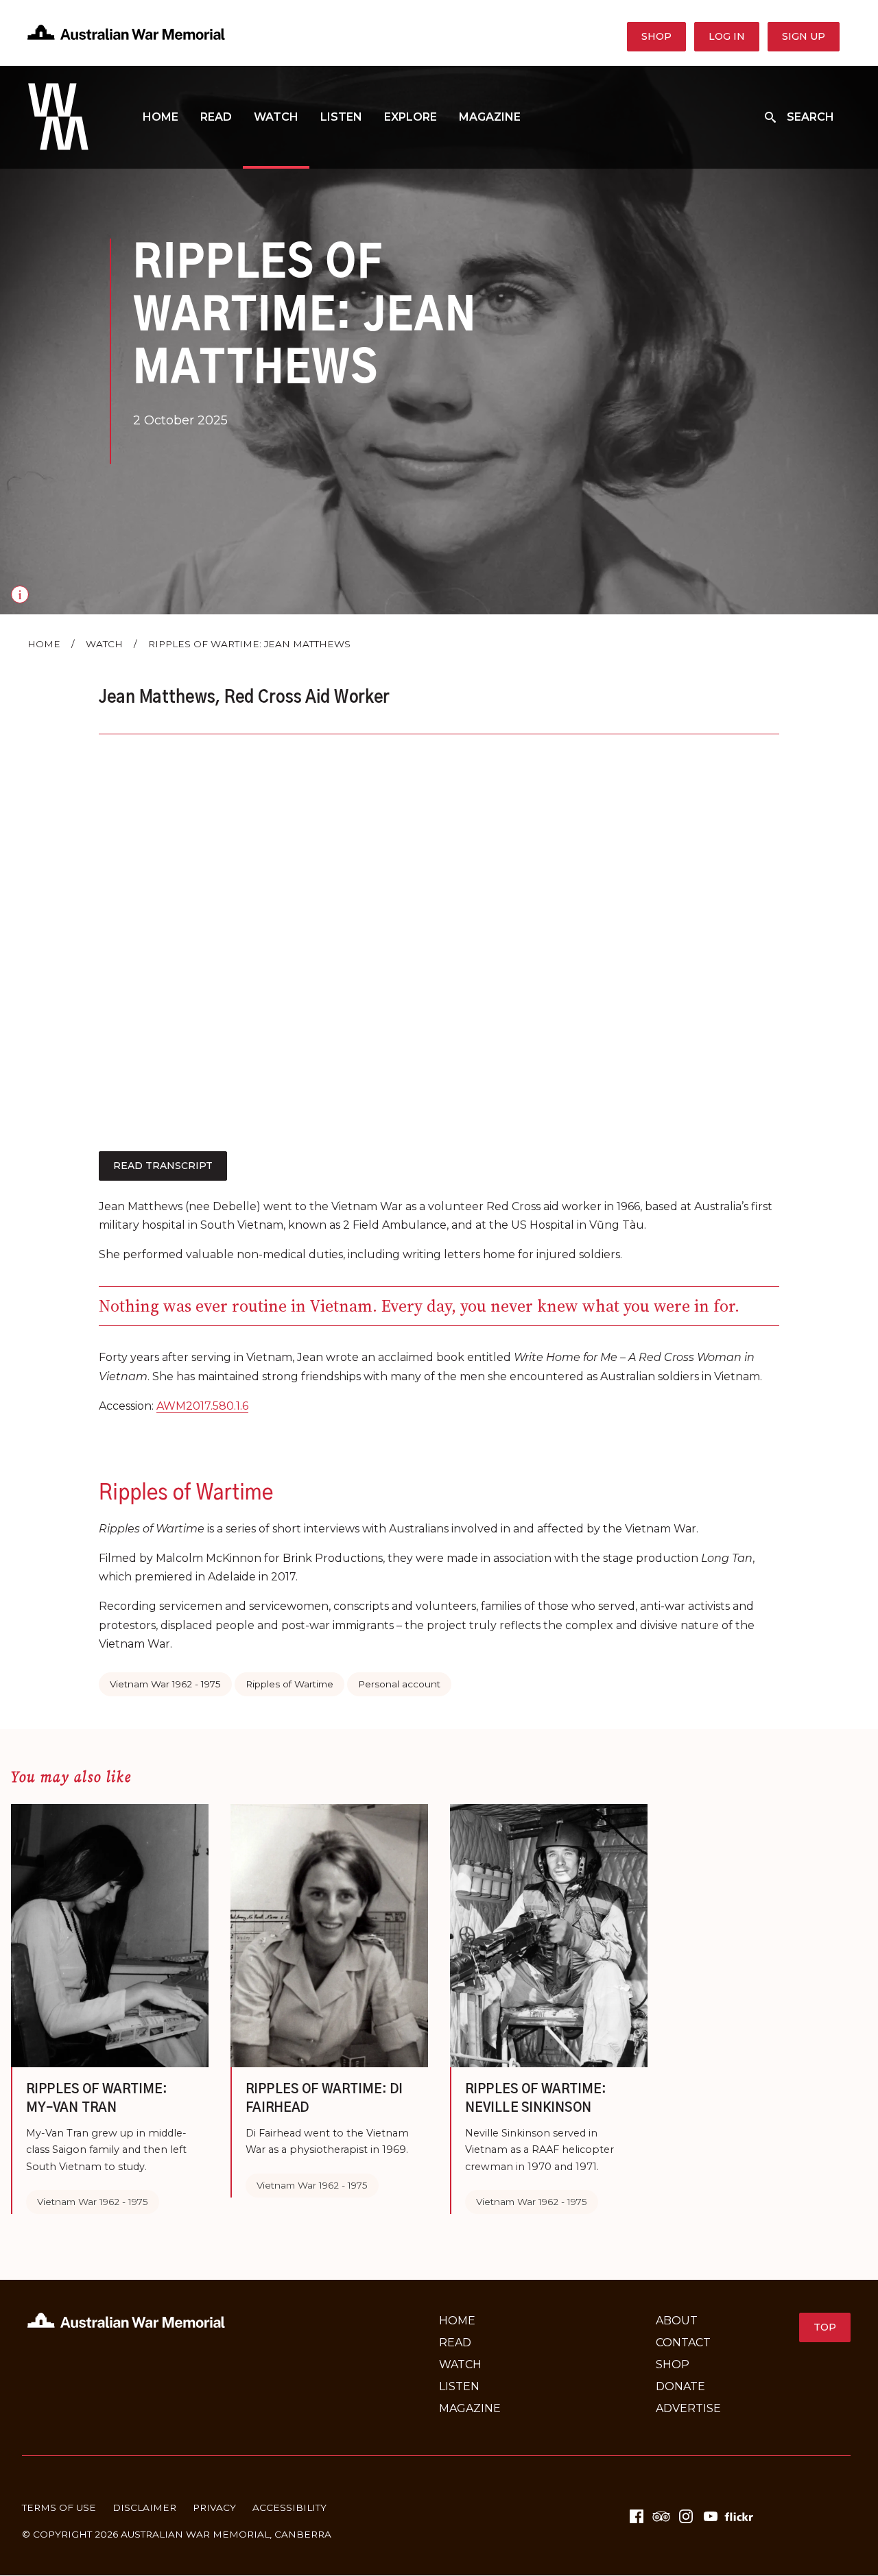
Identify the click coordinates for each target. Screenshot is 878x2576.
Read (216, 117)
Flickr (741, 2516)
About (677, 2321)
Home (161, 117)
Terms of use (59, 2507)
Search (810, 117)
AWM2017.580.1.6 (202, 1406)
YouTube (711, 2516)
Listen (341, 117)
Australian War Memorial (195, 2534)
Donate (680, 2386)
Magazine (490, 117)
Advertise (688, 2408)
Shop (656, 36)
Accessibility (289, 2507)
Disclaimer (144, 2507)
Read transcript (163, 1166)
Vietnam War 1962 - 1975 (165, 1684)
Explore (411, 117)
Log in (727, 36)
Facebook (637, 2516)
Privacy (214, 2507)
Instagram (686, 2516)
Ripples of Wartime (289, 1684)
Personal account (399, 1684)
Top (825, 2327)
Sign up (804, 36)
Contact (683, 2343)
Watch (276, 117)
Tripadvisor (661, 2516)
